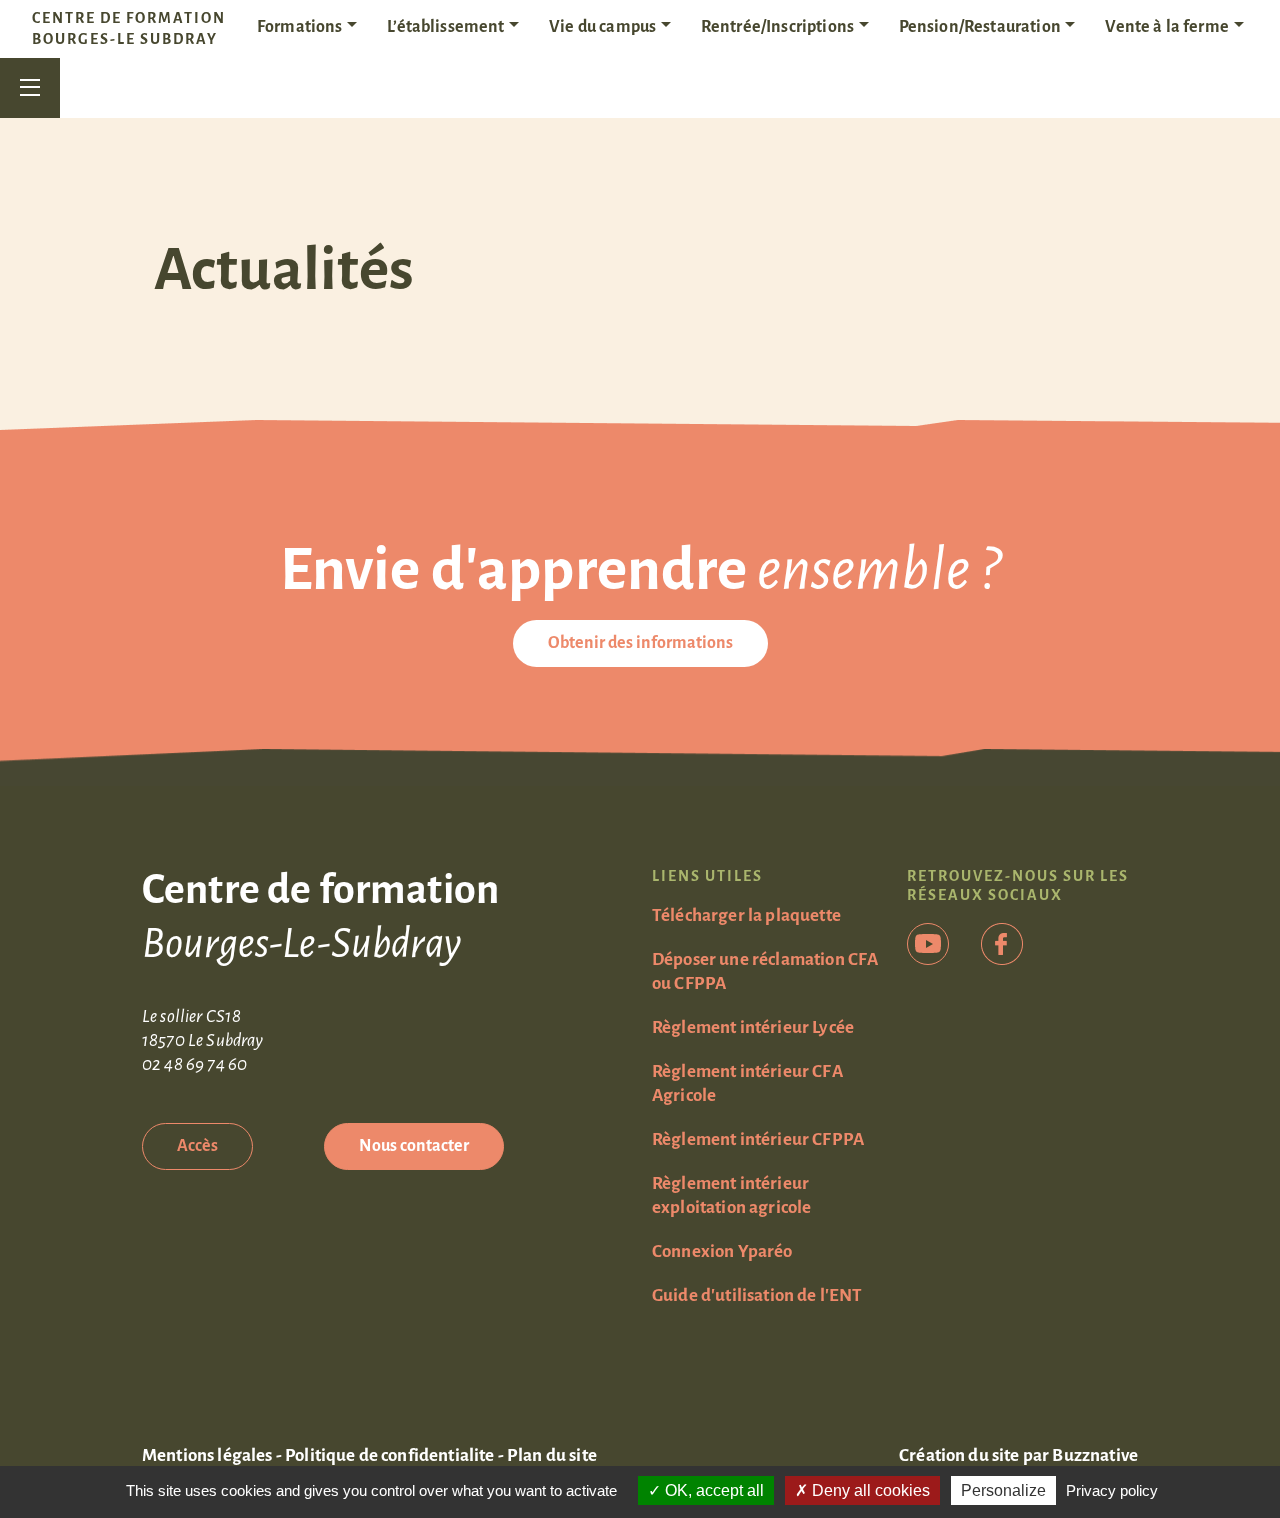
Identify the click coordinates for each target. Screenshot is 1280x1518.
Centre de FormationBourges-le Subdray (129, 28)
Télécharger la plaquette (746, 915)
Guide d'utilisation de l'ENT (757, 1295)
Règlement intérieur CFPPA (758, 1139)
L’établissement (445, 27)
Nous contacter (414, 1146)
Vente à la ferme (1167, 27)
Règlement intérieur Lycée (753, 1027)
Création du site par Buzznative (1018, 1455)
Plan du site (552, 1455)
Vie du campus (602, 27)
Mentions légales (207, 1455)
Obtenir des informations (640, 643)
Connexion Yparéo (722, 1251)
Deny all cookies (869, 1490)
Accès (197, 1146)
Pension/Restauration (980, 27)
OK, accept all (712, 1490)
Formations (300, 27)
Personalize (1003, 1490)
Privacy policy (1112, 1490)
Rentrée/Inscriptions (777, 27)
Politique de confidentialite (389, 1455)
